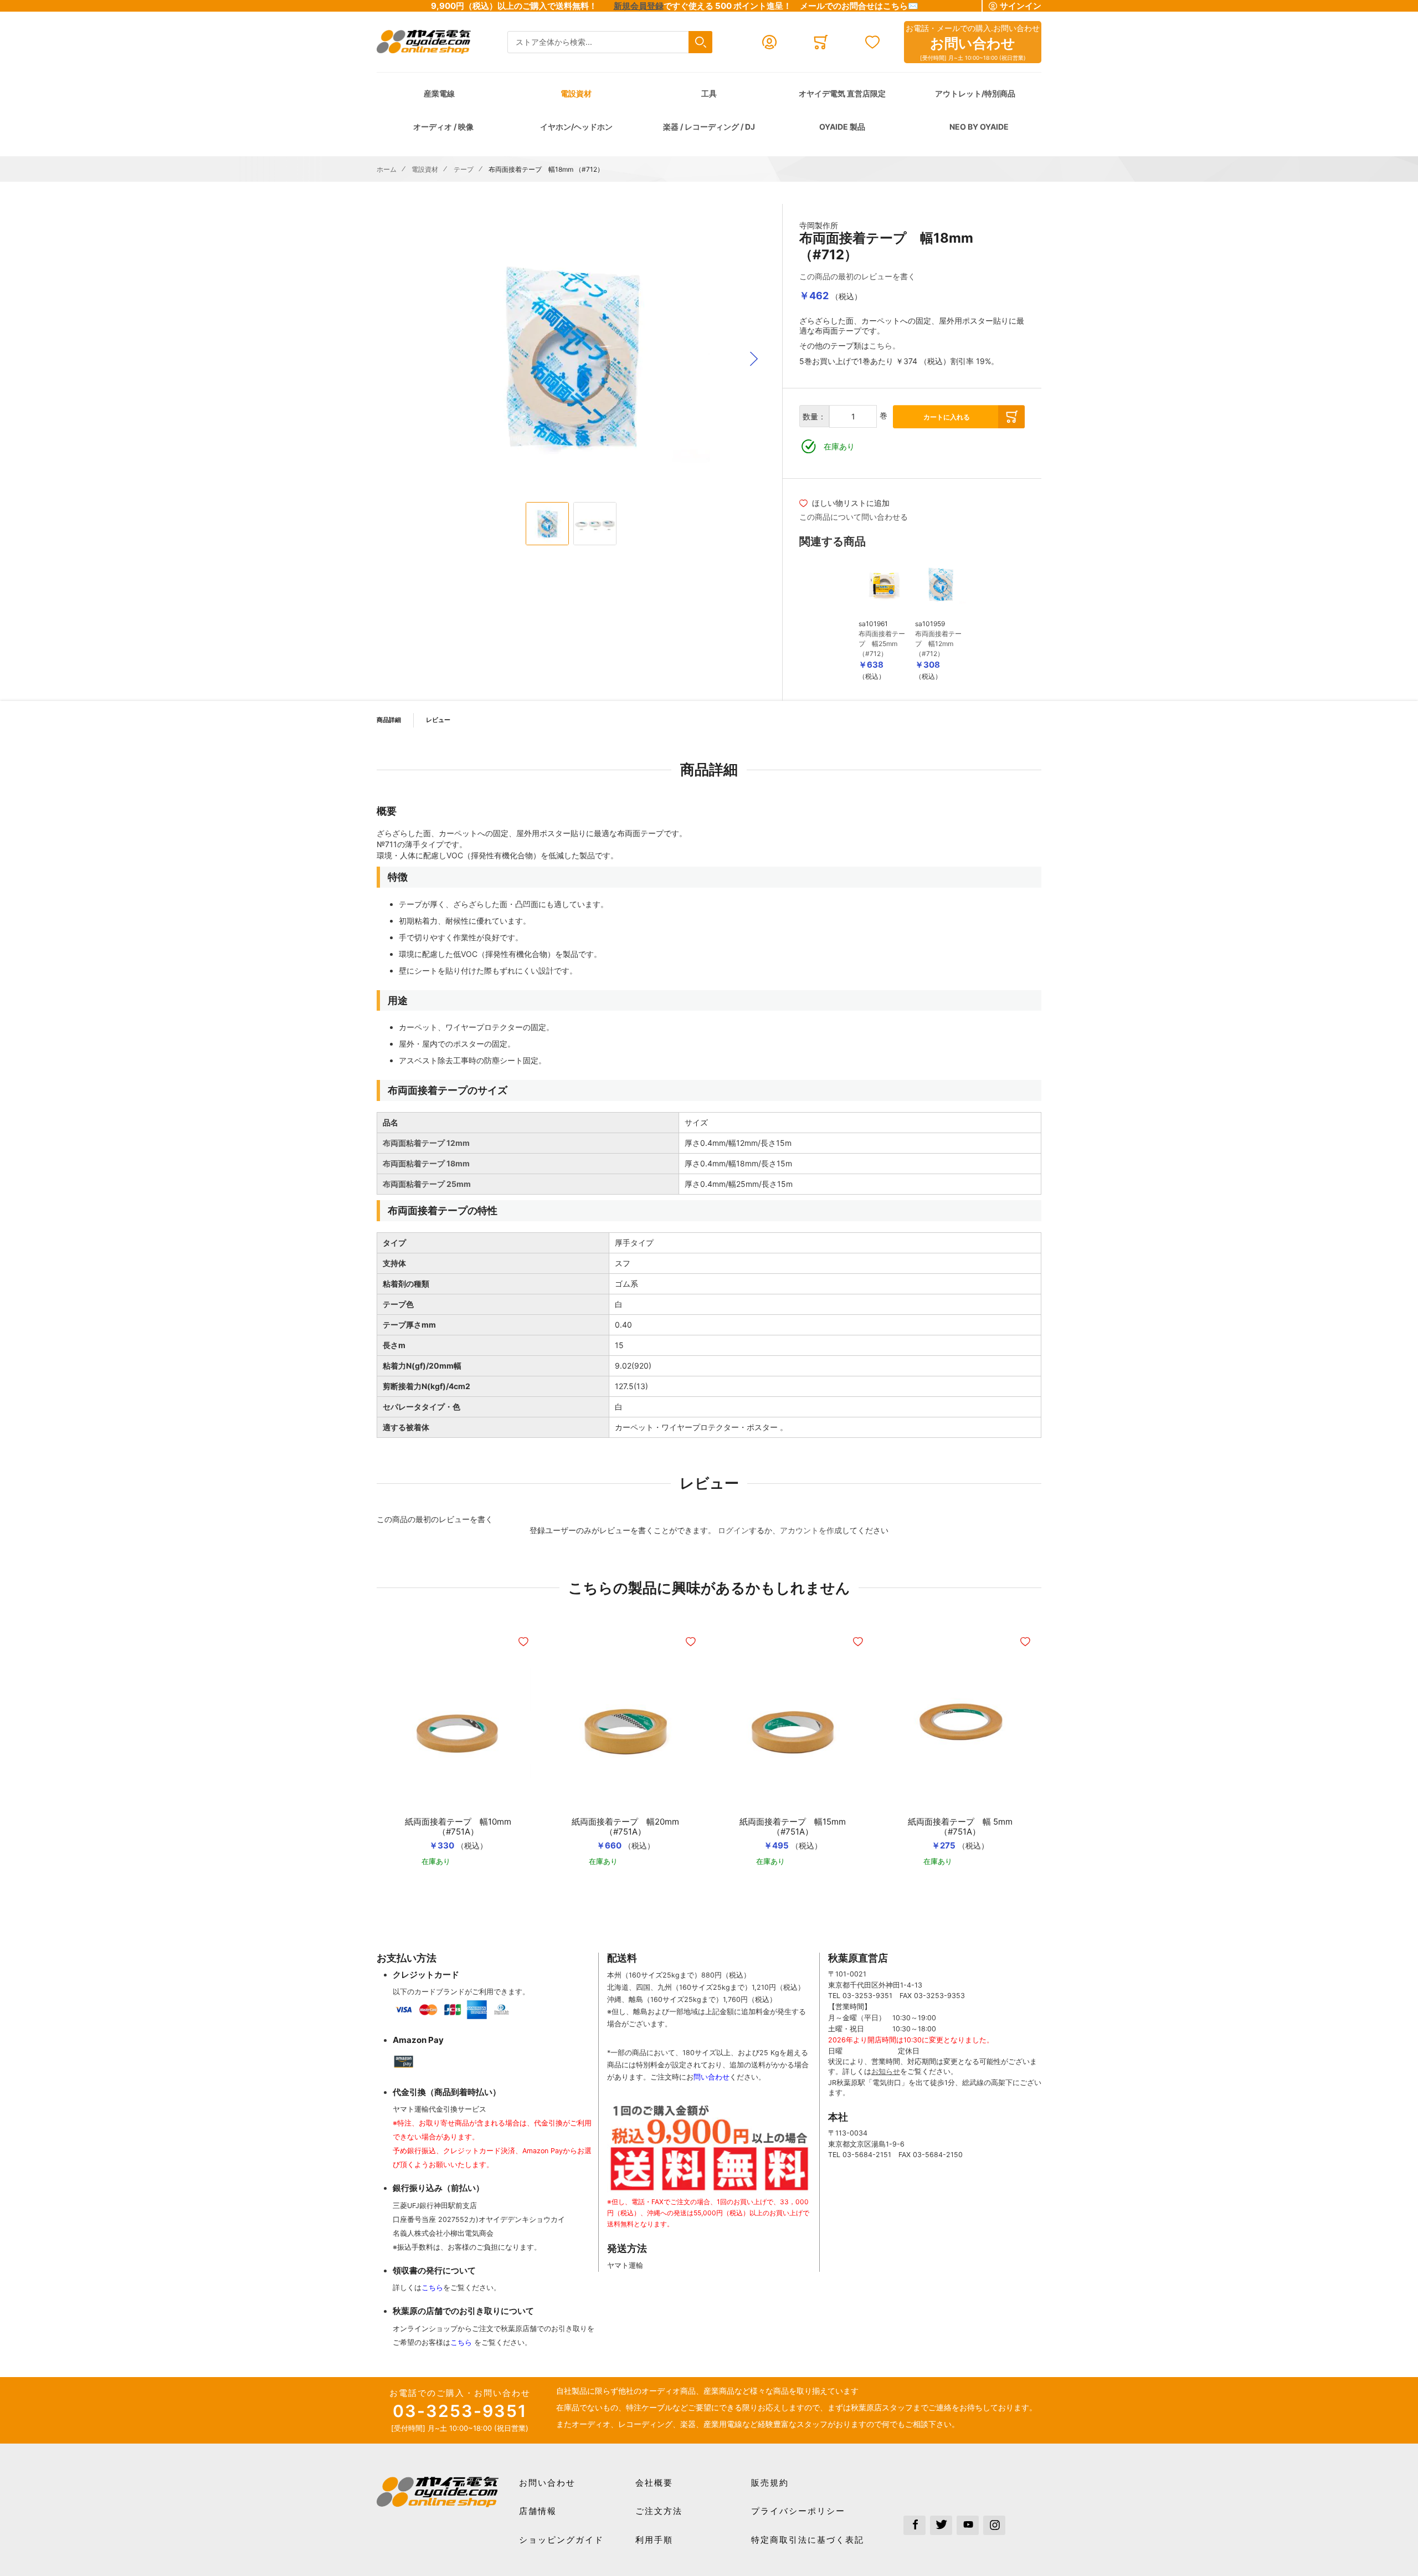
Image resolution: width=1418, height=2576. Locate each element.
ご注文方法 (659, 2511)
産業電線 (439, 93)
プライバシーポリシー (798, 2511)
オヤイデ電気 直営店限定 (842, 93)
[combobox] (610, 42)
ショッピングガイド (561, 2540)
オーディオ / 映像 (443, 127)
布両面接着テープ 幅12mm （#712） (938, 644)
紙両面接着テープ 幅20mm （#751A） (625, 1827)
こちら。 (885, 345)
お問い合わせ (547, 2483)
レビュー (438, 720)
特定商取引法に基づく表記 (808, 2540)
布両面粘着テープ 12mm (426, 1143)
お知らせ (886, 2071)
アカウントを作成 (811, 1530)
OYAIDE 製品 (842, 127)
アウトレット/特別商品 (975, 93)
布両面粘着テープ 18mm (426, 1163)
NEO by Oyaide (979, 127)
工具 (709, 93)
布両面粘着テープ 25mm (427, 1184)
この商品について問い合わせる (854, 517)
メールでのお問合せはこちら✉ (859, 6)
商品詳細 (389, 720)
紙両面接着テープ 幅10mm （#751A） (458, 1827)
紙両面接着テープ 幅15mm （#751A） (793, 1827)
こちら (432, 2288)
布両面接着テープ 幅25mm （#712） (882, 644)
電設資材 (576, 93)
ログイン (733, 1530)
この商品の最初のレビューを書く (857, 276)
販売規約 (770, 2483)
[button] (754, 359)
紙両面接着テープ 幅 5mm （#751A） (960, 1827)
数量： (814, 416)
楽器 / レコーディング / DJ (709, 127)
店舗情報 (538, 2511)
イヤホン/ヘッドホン (576, 127)
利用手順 (654, 2540)
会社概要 (654, 2483)
